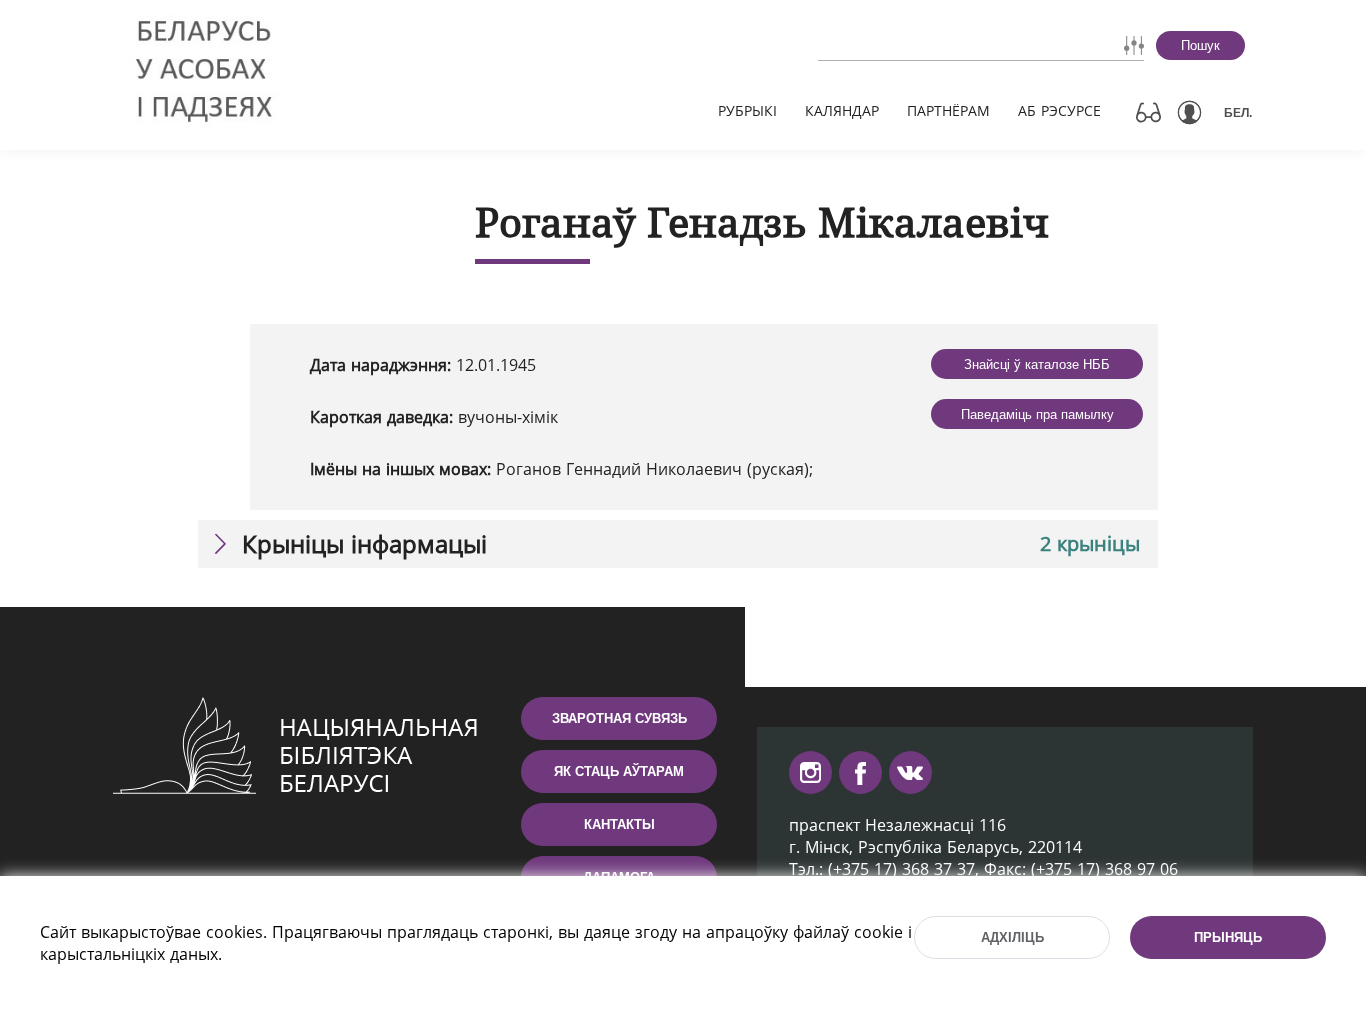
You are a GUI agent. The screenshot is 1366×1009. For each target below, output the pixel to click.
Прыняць (1228, 937)
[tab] (678, 544)
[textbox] (924, 45)
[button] (678, 544)
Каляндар (842, 110)
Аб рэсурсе (1059, 110)
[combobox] (924, 45)
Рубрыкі (747, 110)
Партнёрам (948, 110)
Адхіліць (1012, 937)
